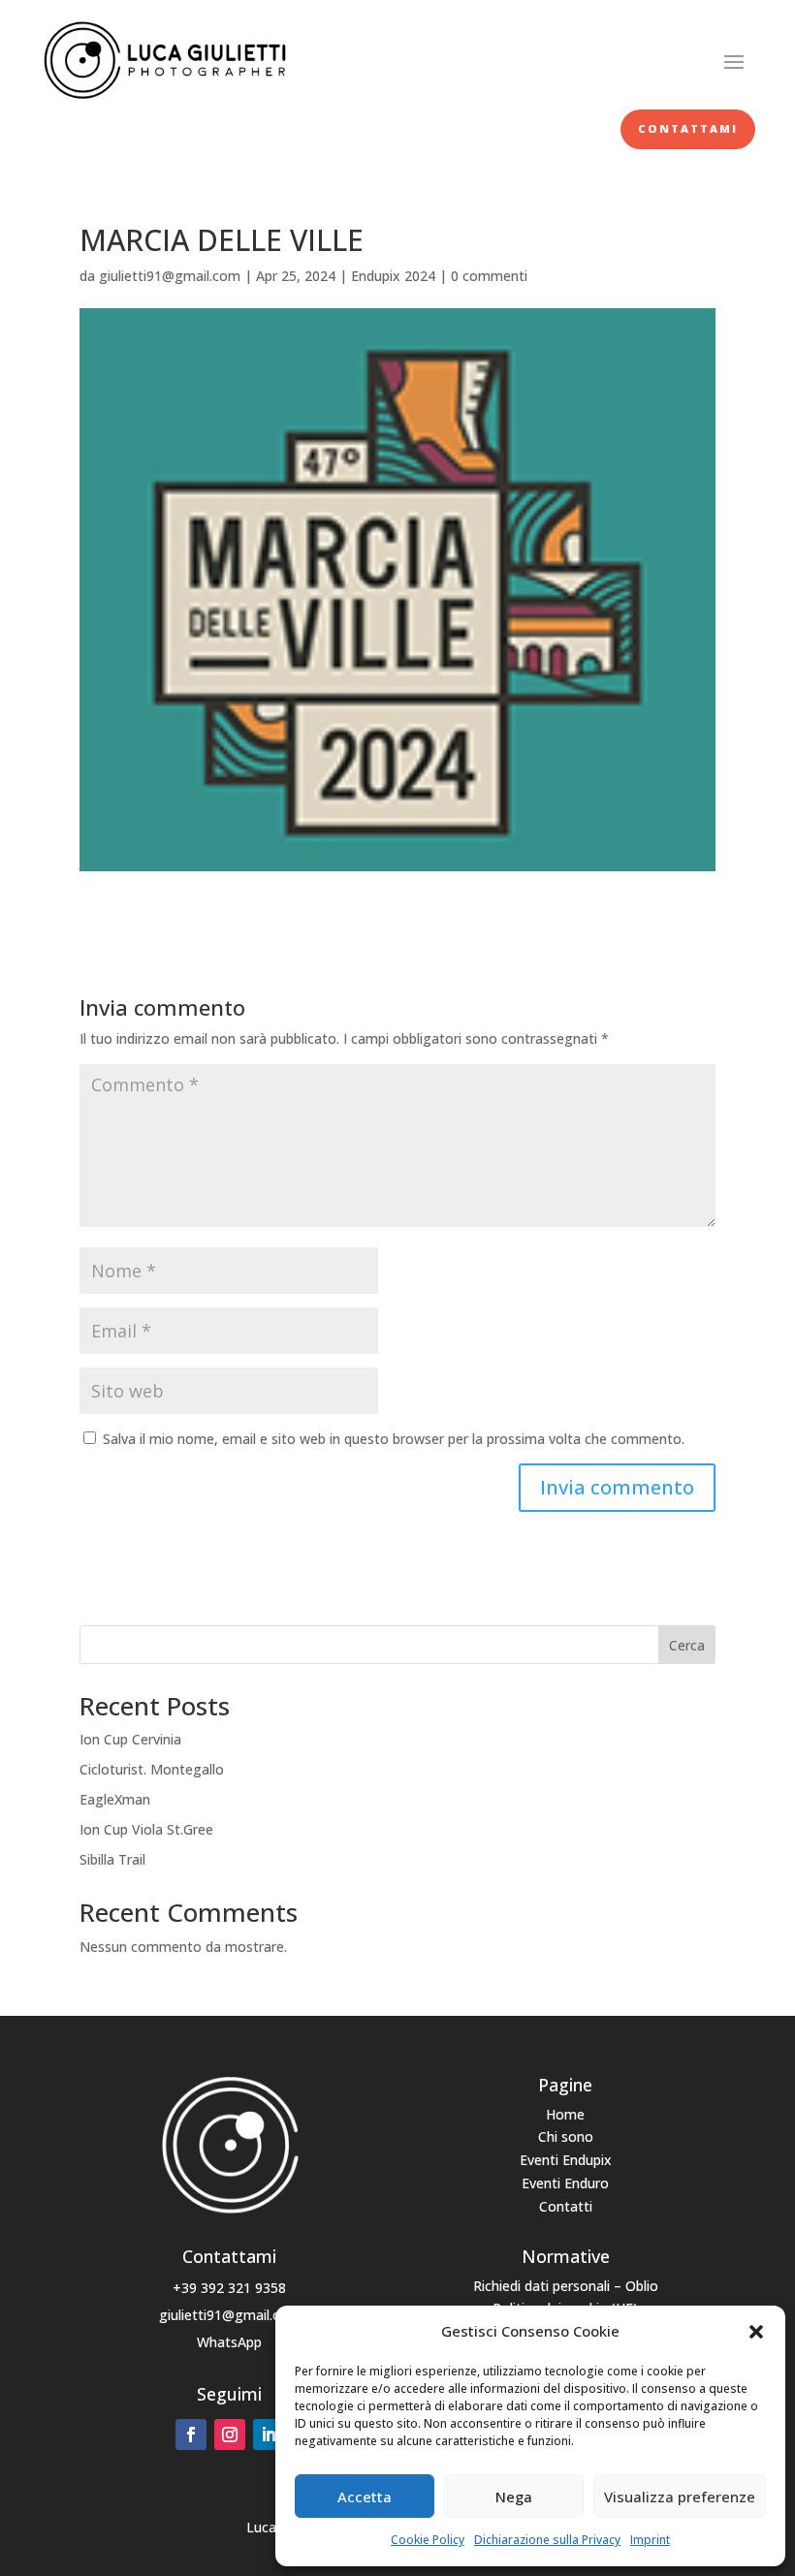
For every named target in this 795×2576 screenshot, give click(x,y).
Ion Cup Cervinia (130, 1739)
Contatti (566, 2206)
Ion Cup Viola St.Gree (146, 1829)
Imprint (650, 2540)
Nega (514, 2497)
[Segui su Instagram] (230, 2435)
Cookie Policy (428, 2540)
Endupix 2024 (393, 276)
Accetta (365, 2497)
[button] (756, 2332)
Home (565, 2114)
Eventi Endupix (566, 2160)
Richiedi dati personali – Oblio (566, 2286)
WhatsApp (229, 2342)
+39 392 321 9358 (229, 2288)
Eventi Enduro (565, 2183)
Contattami (688, 128)
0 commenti (489, 276)
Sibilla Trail (112, 1859)
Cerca (687, 1645)
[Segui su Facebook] (191, 2435)
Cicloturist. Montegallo (152, 1769)
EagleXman (115, 1799)
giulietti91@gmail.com (170, 276)
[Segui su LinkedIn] (269, 2435)
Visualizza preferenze (680, 2497)
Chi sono (566, 2136)
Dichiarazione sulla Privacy (547, 2540)
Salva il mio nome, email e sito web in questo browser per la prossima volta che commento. (394, 1439)
